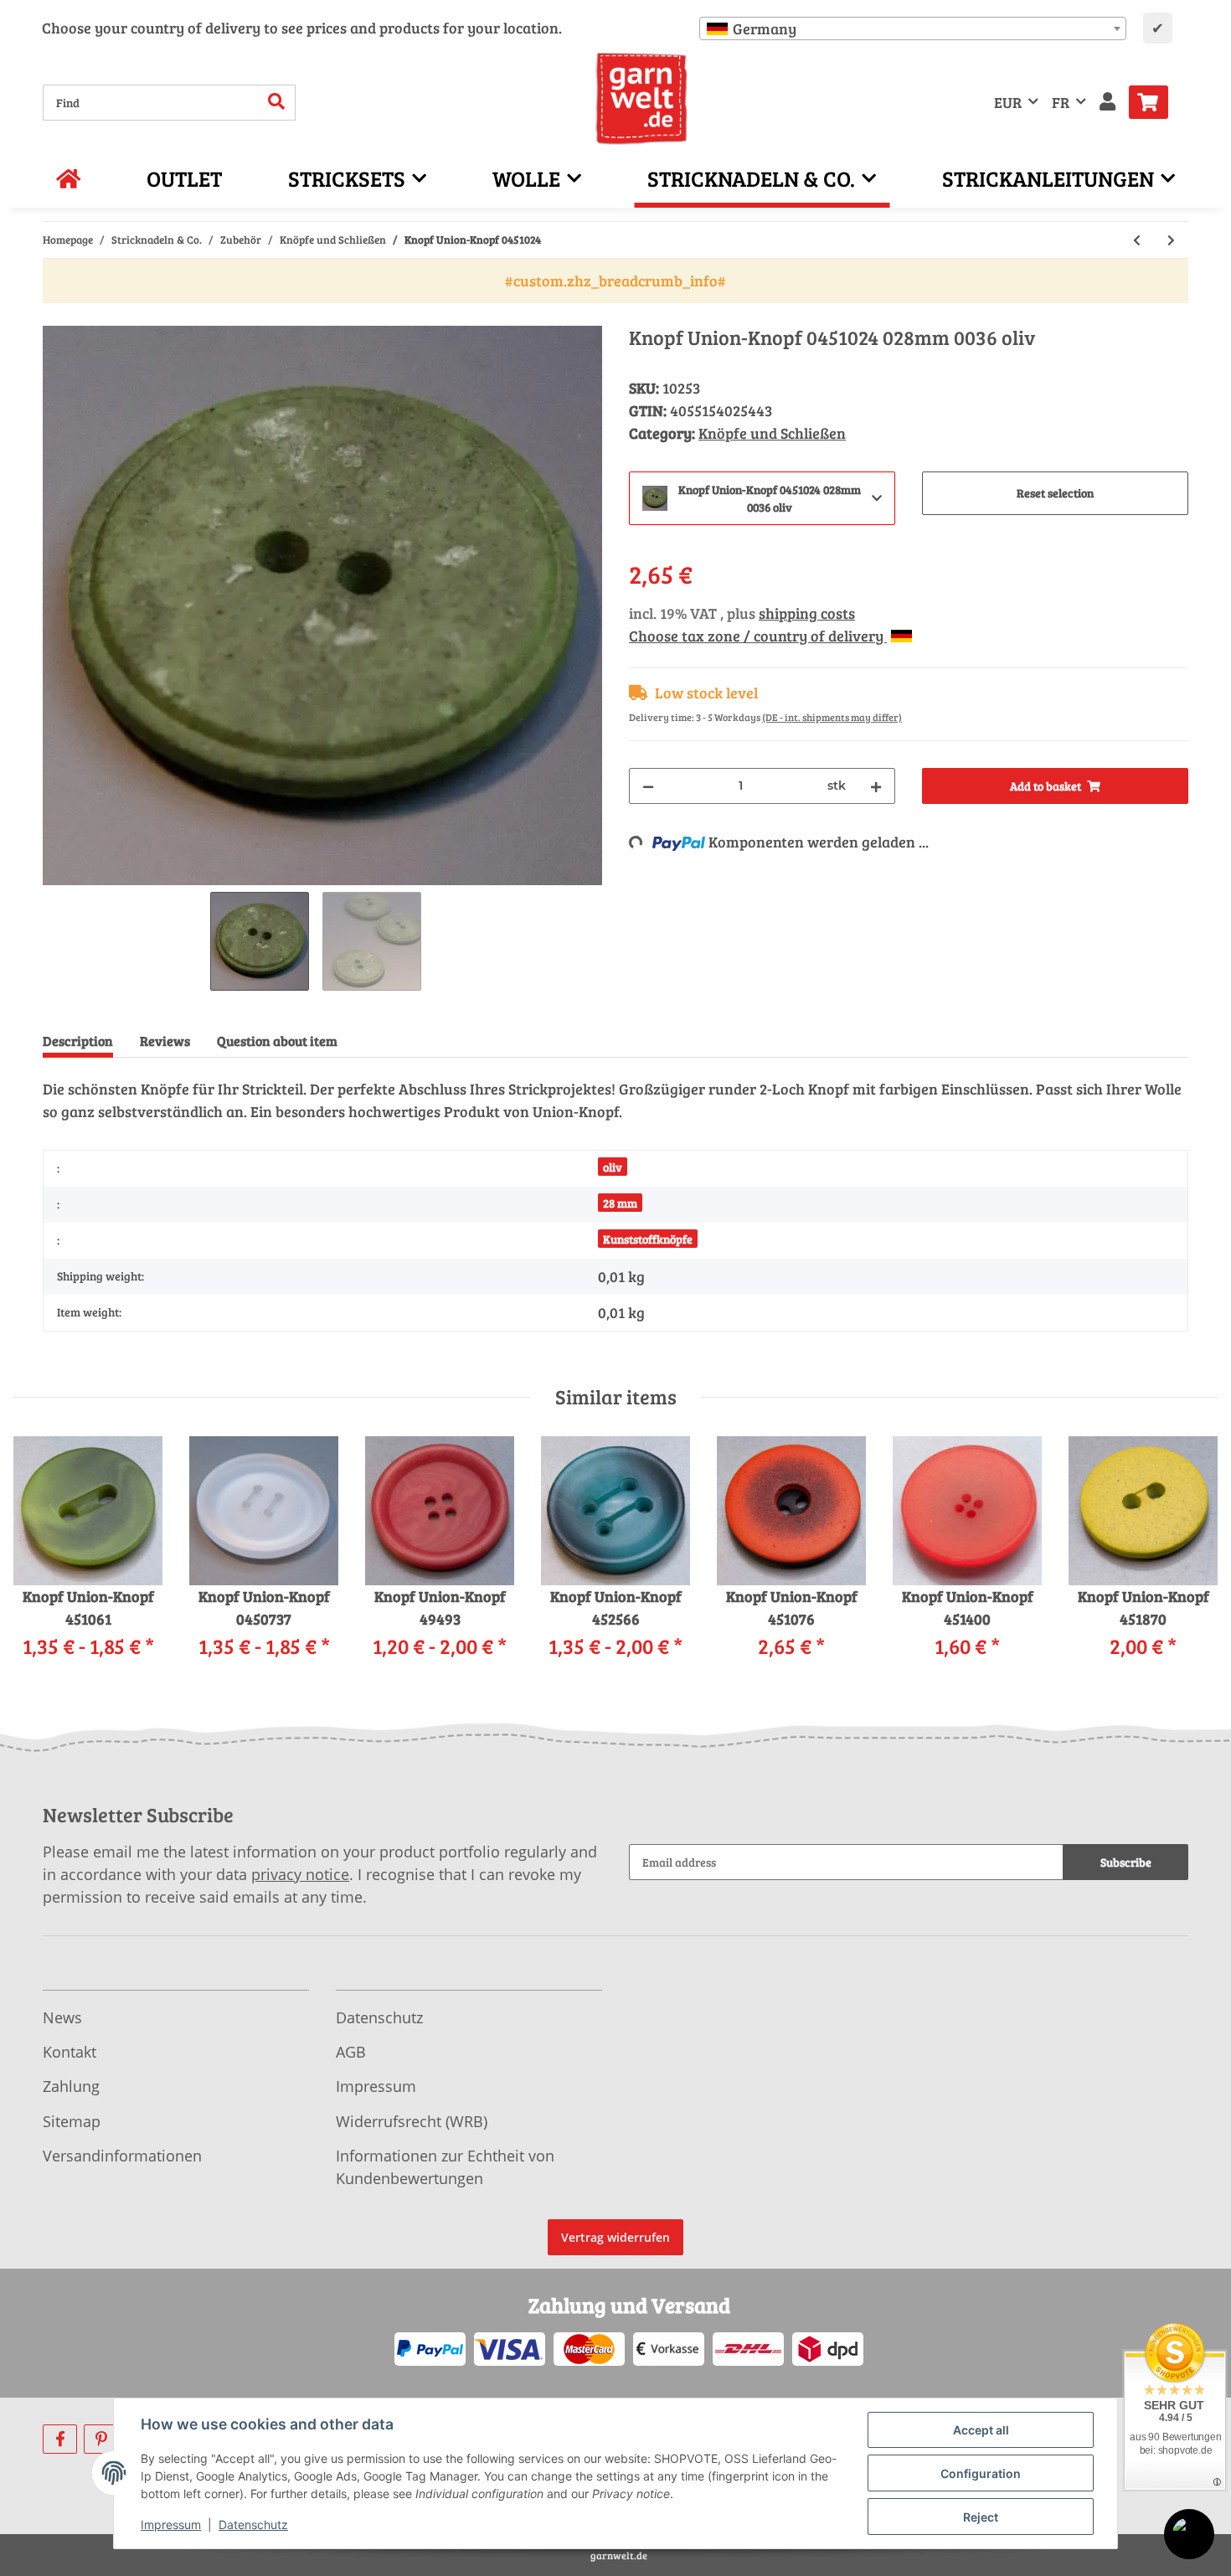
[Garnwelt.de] (642, 99)
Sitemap (72, 2121)
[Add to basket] (56, 317)
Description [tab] (78, 1041)
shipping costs (807, 613)
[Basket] (1155, 102)
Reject (981, 2517)
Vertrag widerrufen (615, 2237)
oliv (613, 1167)
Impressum (376, 2086)
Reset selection (1055, 493)
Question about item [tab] (277, 1041)
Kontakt (70, 2052)
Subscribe (1126, 1862)
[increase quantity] (876, 786)
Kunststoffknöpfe (648, 1239)
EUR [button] (1008, 102)
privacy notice (300, 1874)
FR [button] (1061, 102)
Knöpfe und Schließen (772, 433)
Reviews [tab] (165, 1041)
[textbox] (913, 28)
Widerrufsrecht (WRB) (412, 2121)
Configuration (981, 2473)
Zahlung (71, 2086)
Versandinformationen (122, 2156)
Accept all (981, 2430)
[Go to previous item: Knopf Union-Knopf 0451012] (1137, 240)
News (62, 2017)
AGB (351, 2052)
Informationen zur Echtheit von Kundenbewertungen (445, 2167)
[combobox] (913, 28)
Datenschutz (379, 2017)
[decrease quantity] (648, 786)
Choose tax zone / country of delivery (758, 636)
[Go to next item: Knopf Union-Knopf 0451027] (1171, 240)
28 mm (620, 1203)
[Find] (277, 103)
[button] (1107, 103)
